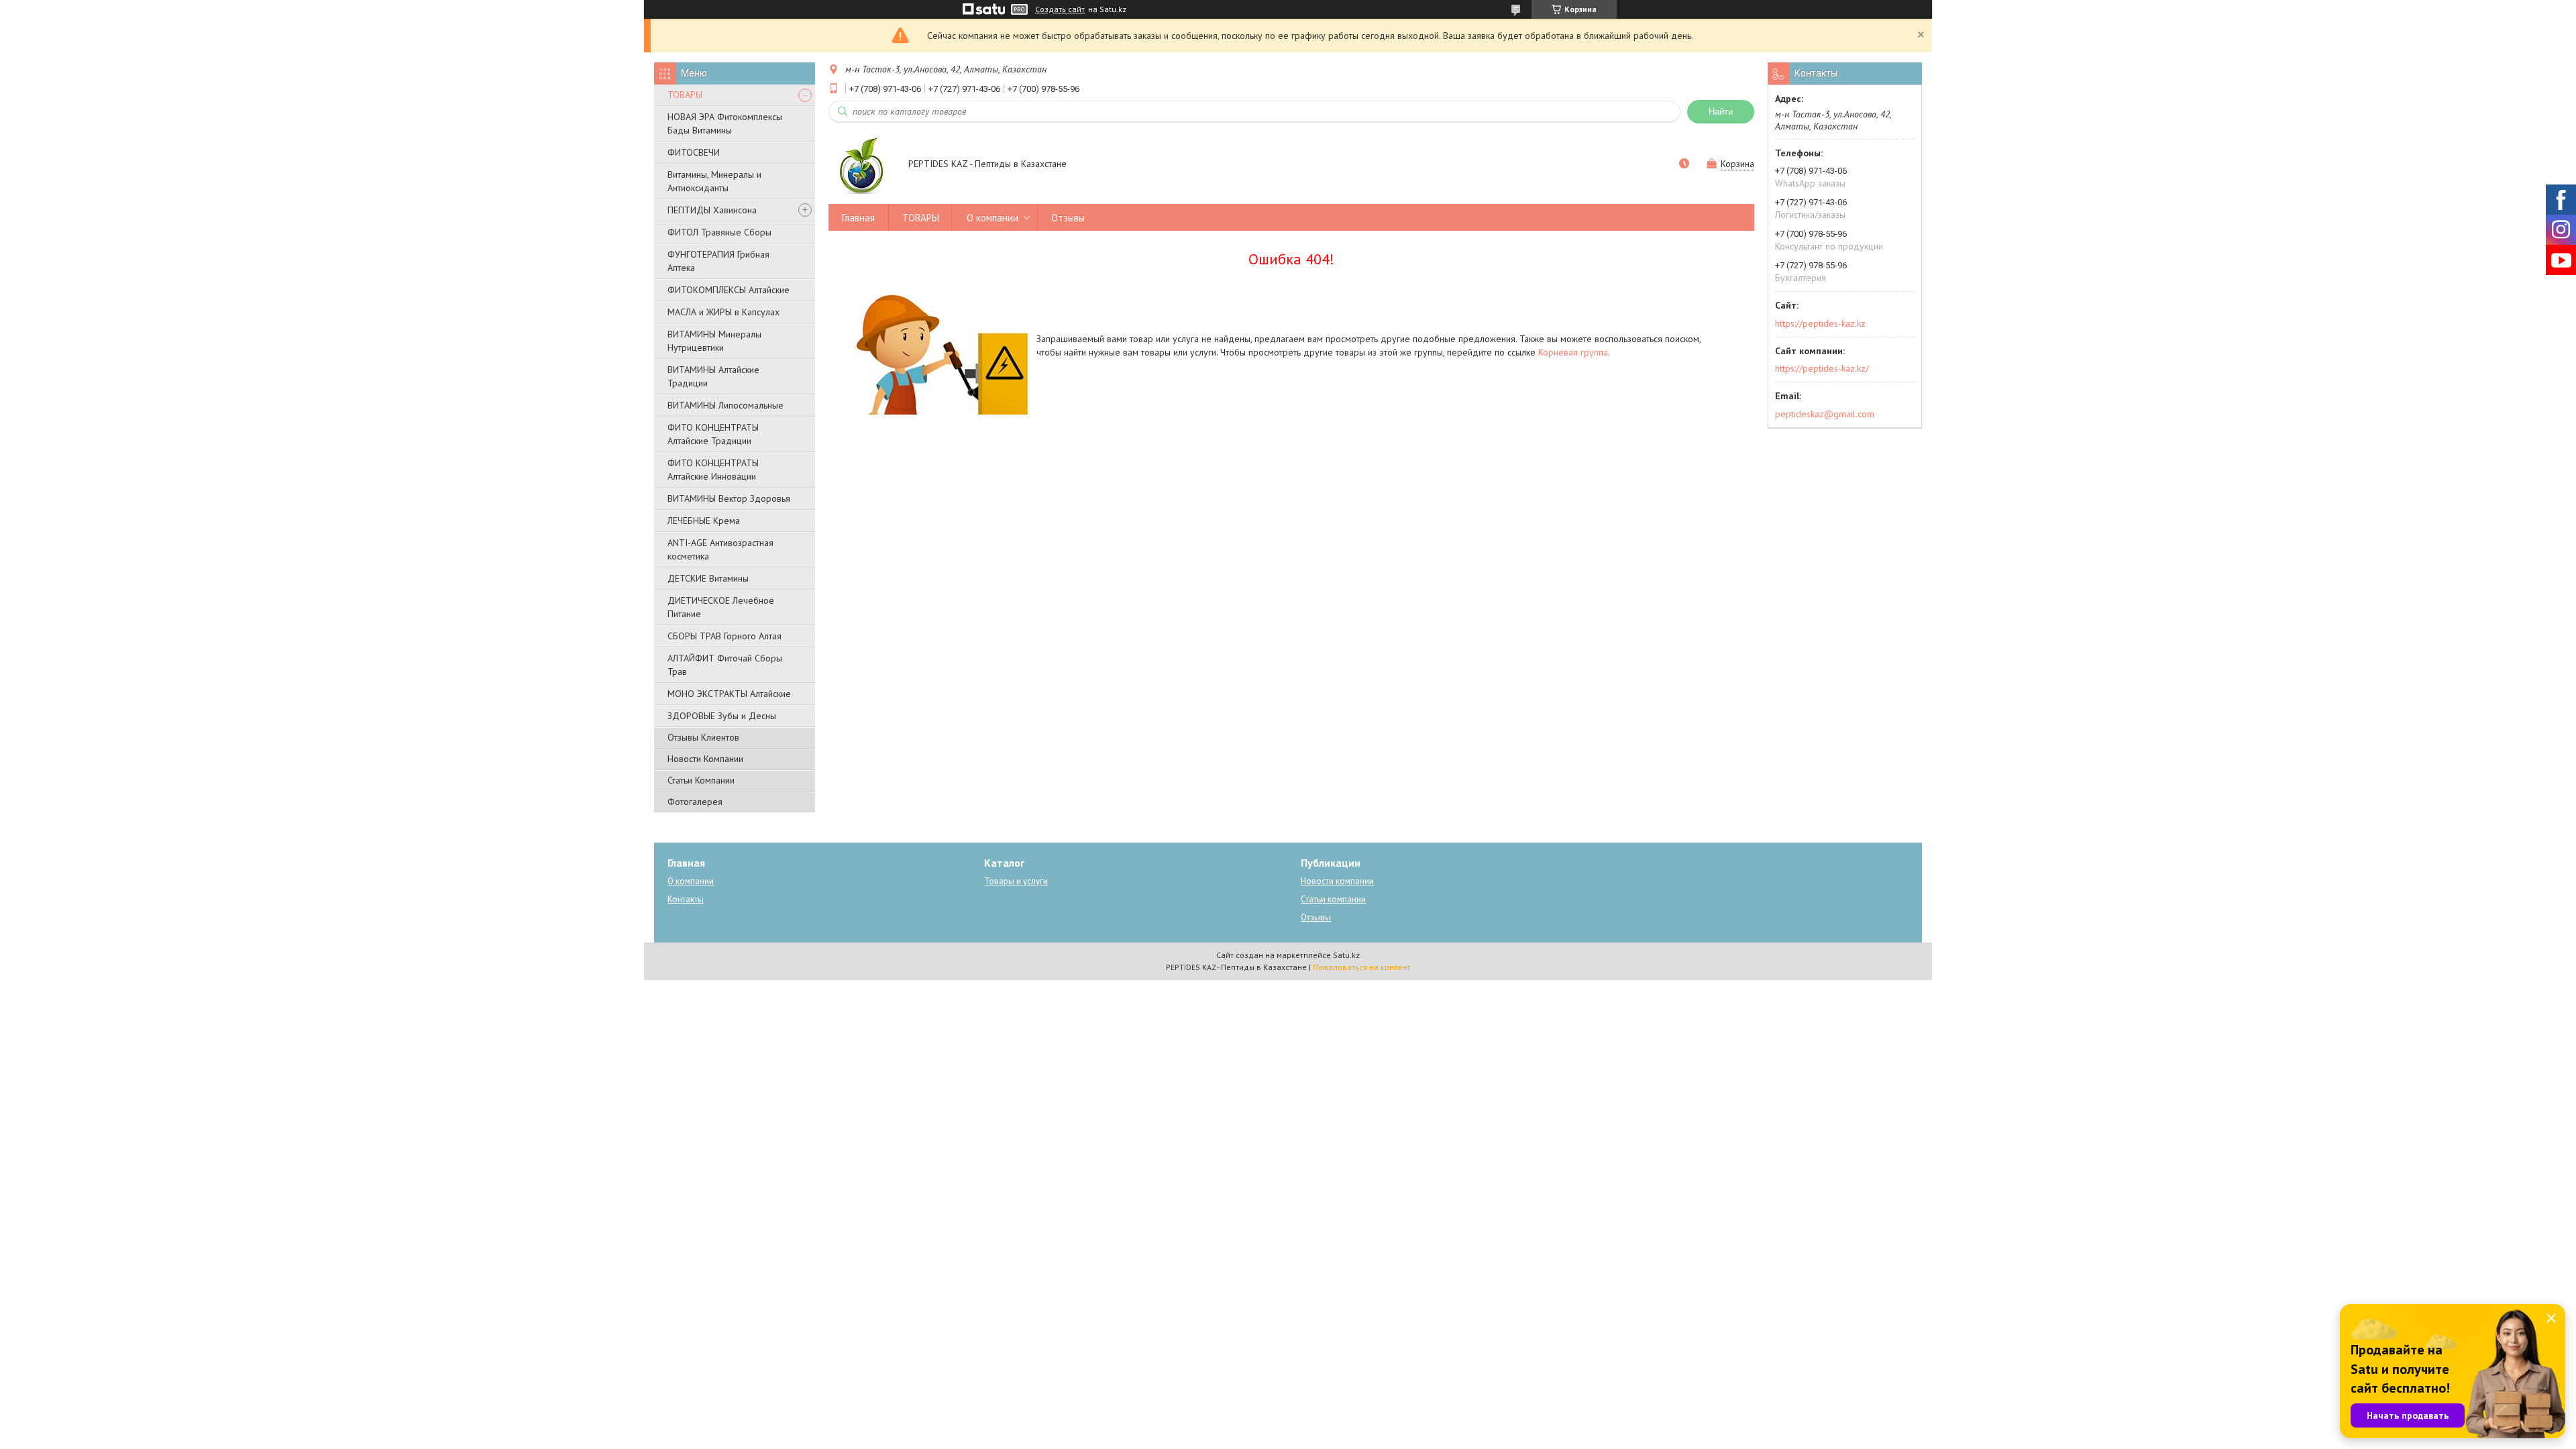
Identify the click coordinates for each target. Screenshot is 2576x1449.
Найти (1721, 112)
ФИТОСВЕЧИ (694, 152)
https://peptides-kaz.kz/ (1822, 368)
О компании (992, 218)
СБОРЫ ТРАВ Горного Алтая (724, 636)
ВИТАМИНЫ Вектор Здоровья (729, 498)
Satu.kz (1346, 955)
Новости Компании (705, 759)
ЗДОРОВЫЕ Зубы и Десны (722, 716)
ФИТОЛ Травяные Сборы (719, 232)
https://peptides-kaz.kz (1820, 323)
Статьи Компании (701, 780)
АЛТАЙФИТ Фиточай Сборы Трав (725, 665)
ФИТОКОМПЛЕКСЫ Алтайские (729, 290)
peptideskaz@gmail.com (1825, 414)
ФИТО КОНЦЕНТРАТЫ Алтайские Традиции (713, 434)
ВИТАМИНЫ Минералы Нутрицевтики (714, 341)
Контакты (686, 899)
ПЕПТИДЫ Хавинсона (712, 210)
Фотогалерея (695, 802)
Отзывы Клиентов (703, 737)
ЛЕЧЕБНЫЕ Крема (704, 521)
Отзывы (1068, 218)
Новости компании (1337, 881)
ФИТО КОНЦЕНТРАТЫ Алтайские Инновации (713, 470)
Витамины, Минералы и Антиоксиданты (714, 181)
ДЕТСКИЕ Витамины (708, 578)
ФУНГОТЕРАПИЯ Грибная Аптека (718, 261)
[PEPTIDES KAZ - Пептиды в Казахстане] (862, 165)
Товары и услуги (1016, 881)
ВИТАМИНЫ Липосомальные (726, 405)
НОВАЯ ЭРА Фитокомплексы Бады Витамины (725, 123)
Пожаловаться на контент (1361, 967)
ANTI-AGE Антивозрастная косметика (720, 549)
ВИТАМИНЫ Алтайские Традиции (713, 376)
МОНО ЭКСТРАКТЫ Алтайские (729, 694)
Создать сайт (1060, 9)
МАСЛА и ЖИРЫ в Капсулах (723, 312)
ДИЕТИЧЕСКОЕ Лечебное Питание (721, 607)
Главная (858, 218)
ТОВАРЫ (685, 95)
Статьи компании (1333, 899)
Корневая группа (1573, 352)
